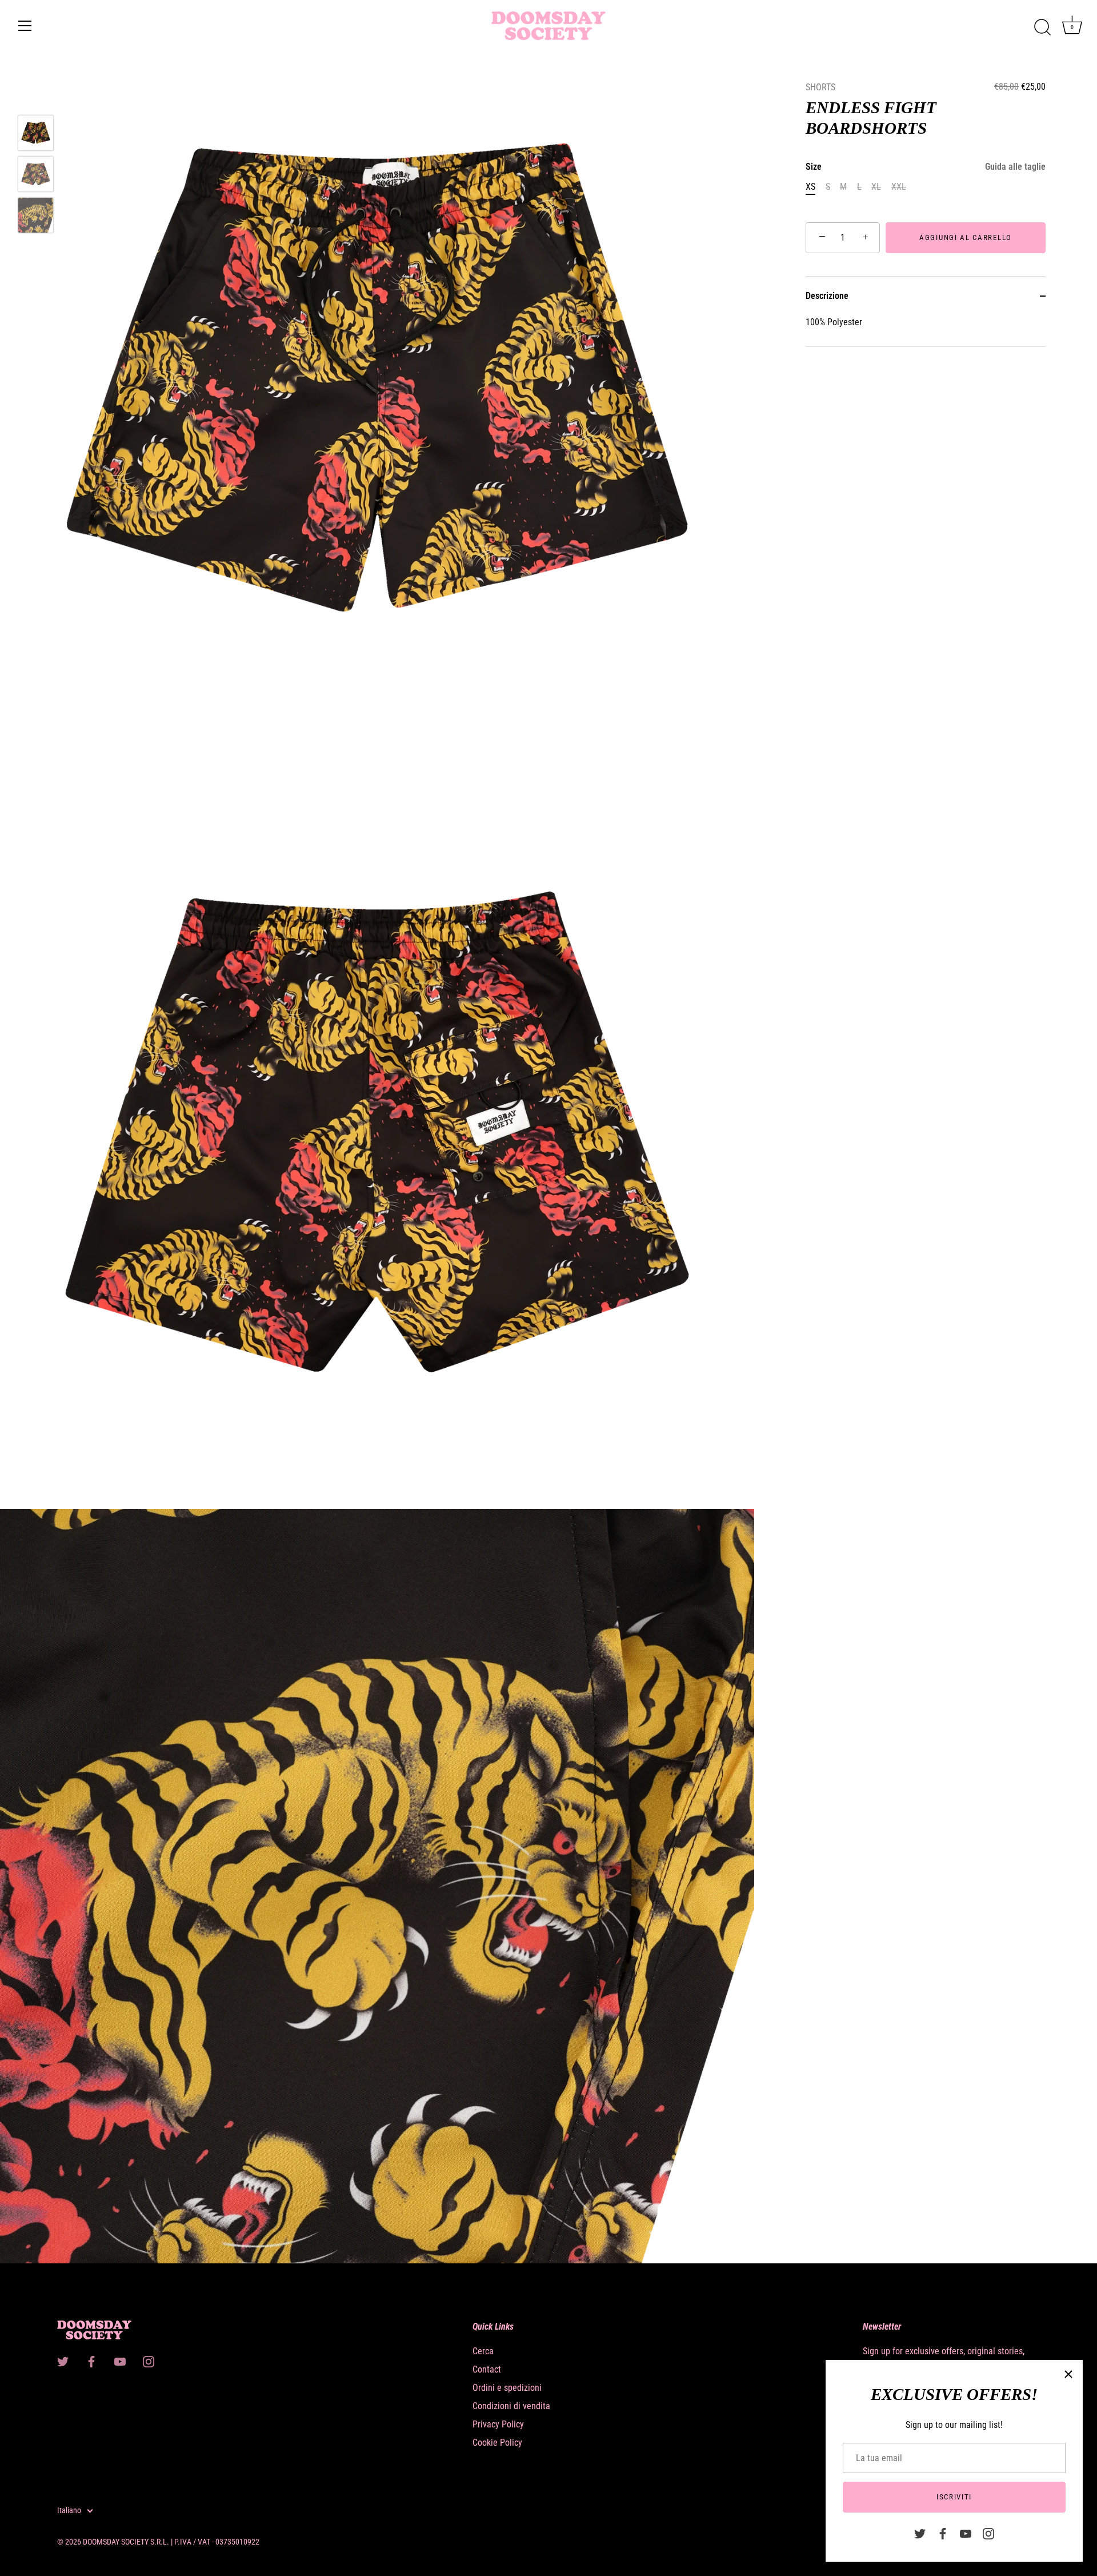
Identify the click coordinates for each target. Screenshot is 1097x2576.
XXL (899, 187)
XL (876, 187)
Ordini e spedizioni (507, 2388)
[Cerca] (1042, 27)
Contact (487, 2369)
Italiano (69, 2510)
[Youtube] (966, 2533)
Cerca (483, 2351)
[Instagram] (988, 2533)
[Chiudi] (1068, 2374)
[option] (36, 135)
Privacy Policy (498, 2424)
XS (810, 187)
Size (926, 167)
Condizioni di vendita (511, 2406)
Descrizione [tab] (827, 296)
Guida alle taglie (1015, 167)
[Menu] (25, 26)
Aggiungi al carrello (966, 237)
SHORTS (820, 87)
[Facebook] (943, 2533)
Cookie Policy (497, 2443)
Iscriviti (954, 2497)
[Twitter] (920, 2533)
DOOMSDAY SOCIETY (116, 2542)
